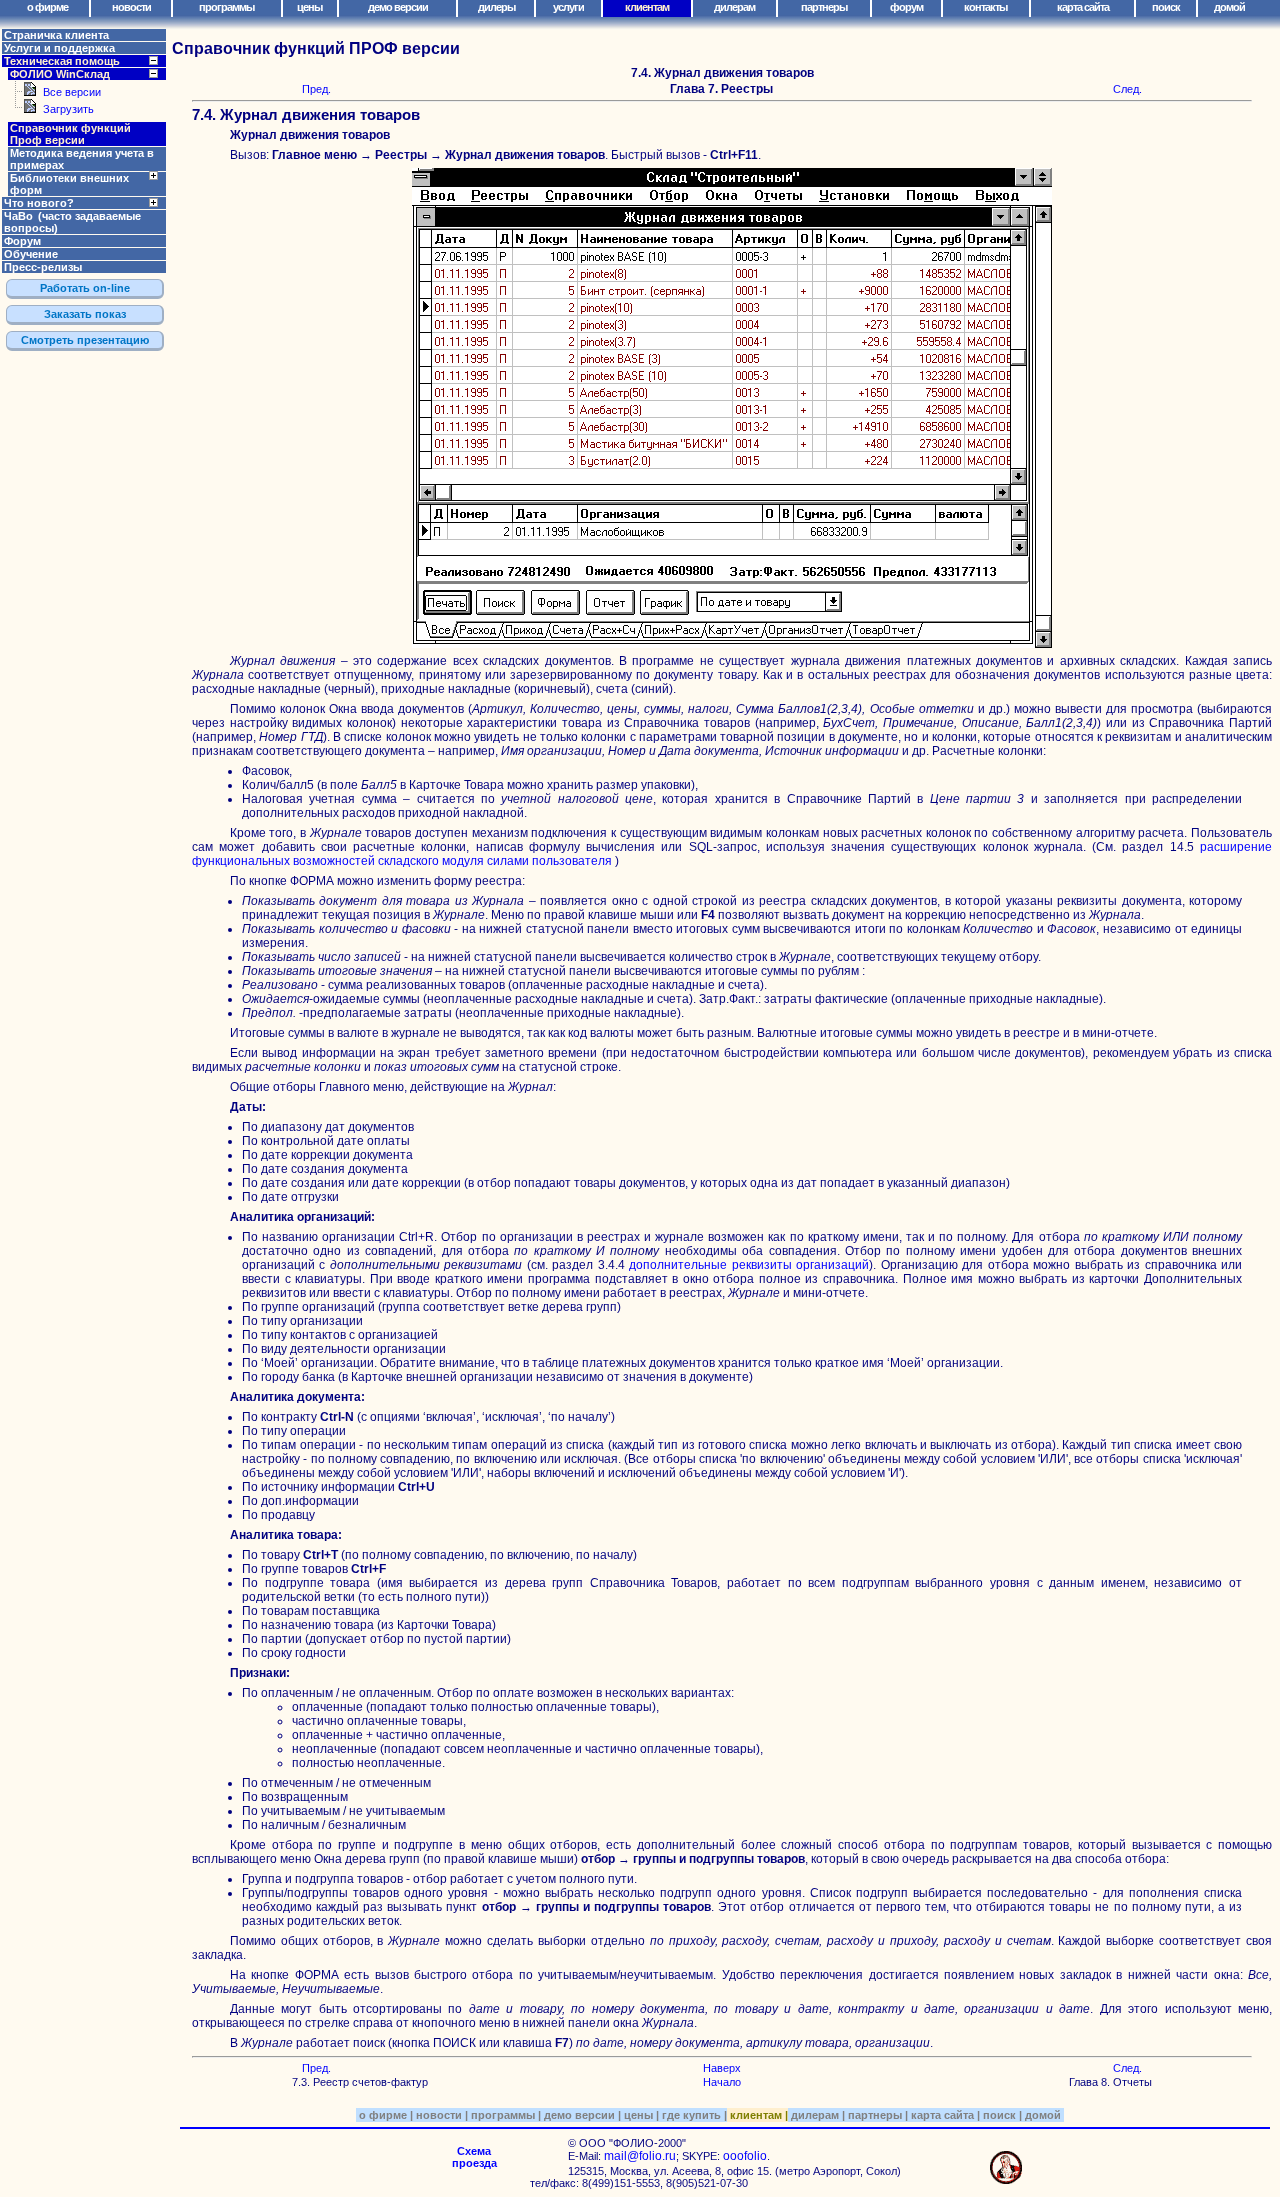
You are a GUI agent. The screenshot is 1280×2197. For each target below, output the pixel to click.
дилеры (496, 7)
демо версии (398, 7)
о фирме (47, 7)
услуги (568, 7)
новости (131, 7)
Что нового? (39, 203)
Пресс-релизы (43, 267)
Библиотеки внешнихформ (69, 184)
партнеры (824, 7)
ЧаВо (72, 222)
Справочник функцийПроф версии (70, 134)
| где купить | (691, 2115)
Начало (722, 2082)
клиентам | (757, 2115)
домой (1229, 7)
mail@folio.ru (640, 2156)
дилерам (734, 7)
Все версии (72, 92)
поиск (1166, 7)
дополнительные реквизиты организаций (749, 1265)
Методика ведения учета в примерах (82, 159)
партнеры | (876, 2115)
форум (906, 7)
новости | (440, 2115)
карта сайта (1083, 7)
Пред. (316, 89)
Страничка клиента (56, 35)
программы (226, 7)
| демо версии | (579, 2115)
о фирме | (384, 2115)
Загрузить (68, 109)
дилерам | (816, 2115)
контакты (985, 7)
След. (1127, 89)
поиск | (1001, 2115)
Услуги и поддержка (59, 48)
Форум (22, 241)
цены (309, 7)
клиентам (647, 7)
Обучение (31, 254)
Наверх (722, 2068)
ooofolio (745, 2156)
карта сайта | (944, 2115)
